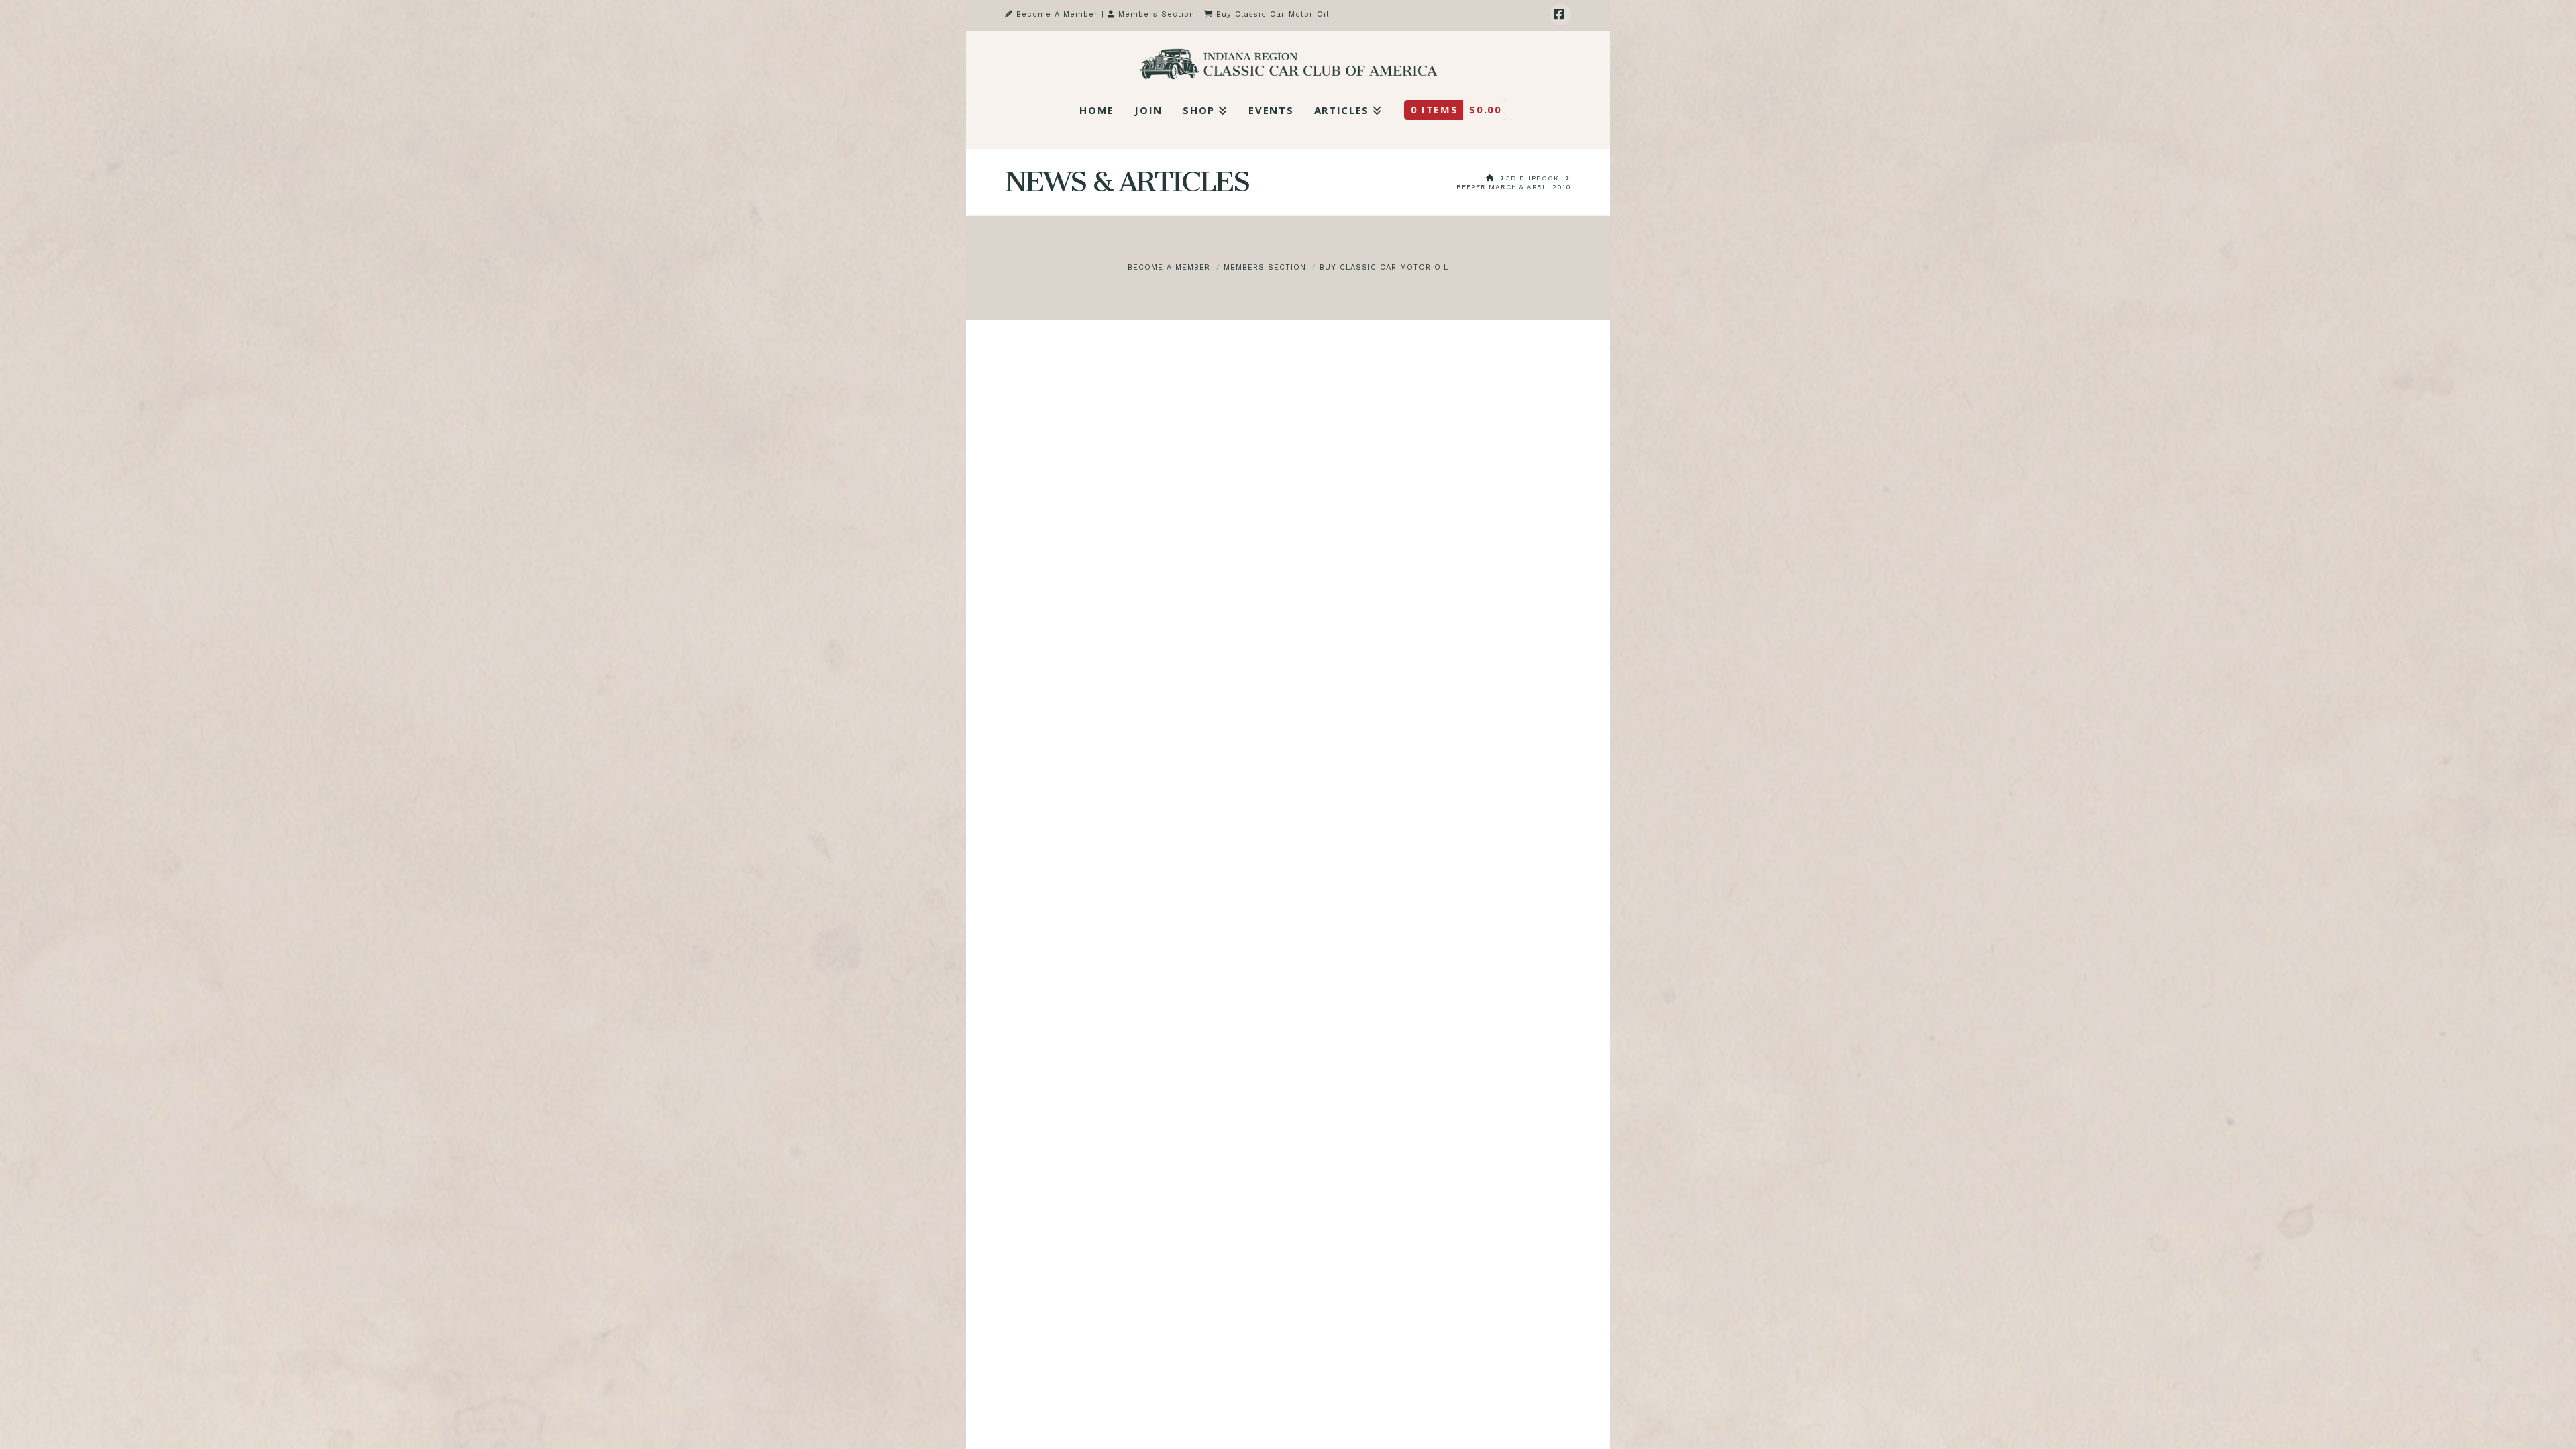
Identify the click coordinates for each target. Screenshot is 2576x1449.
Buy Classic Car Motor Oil (1271, 14)
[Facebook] (1560, 15)
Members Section (1155, 14)
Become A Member (1056, 14)
